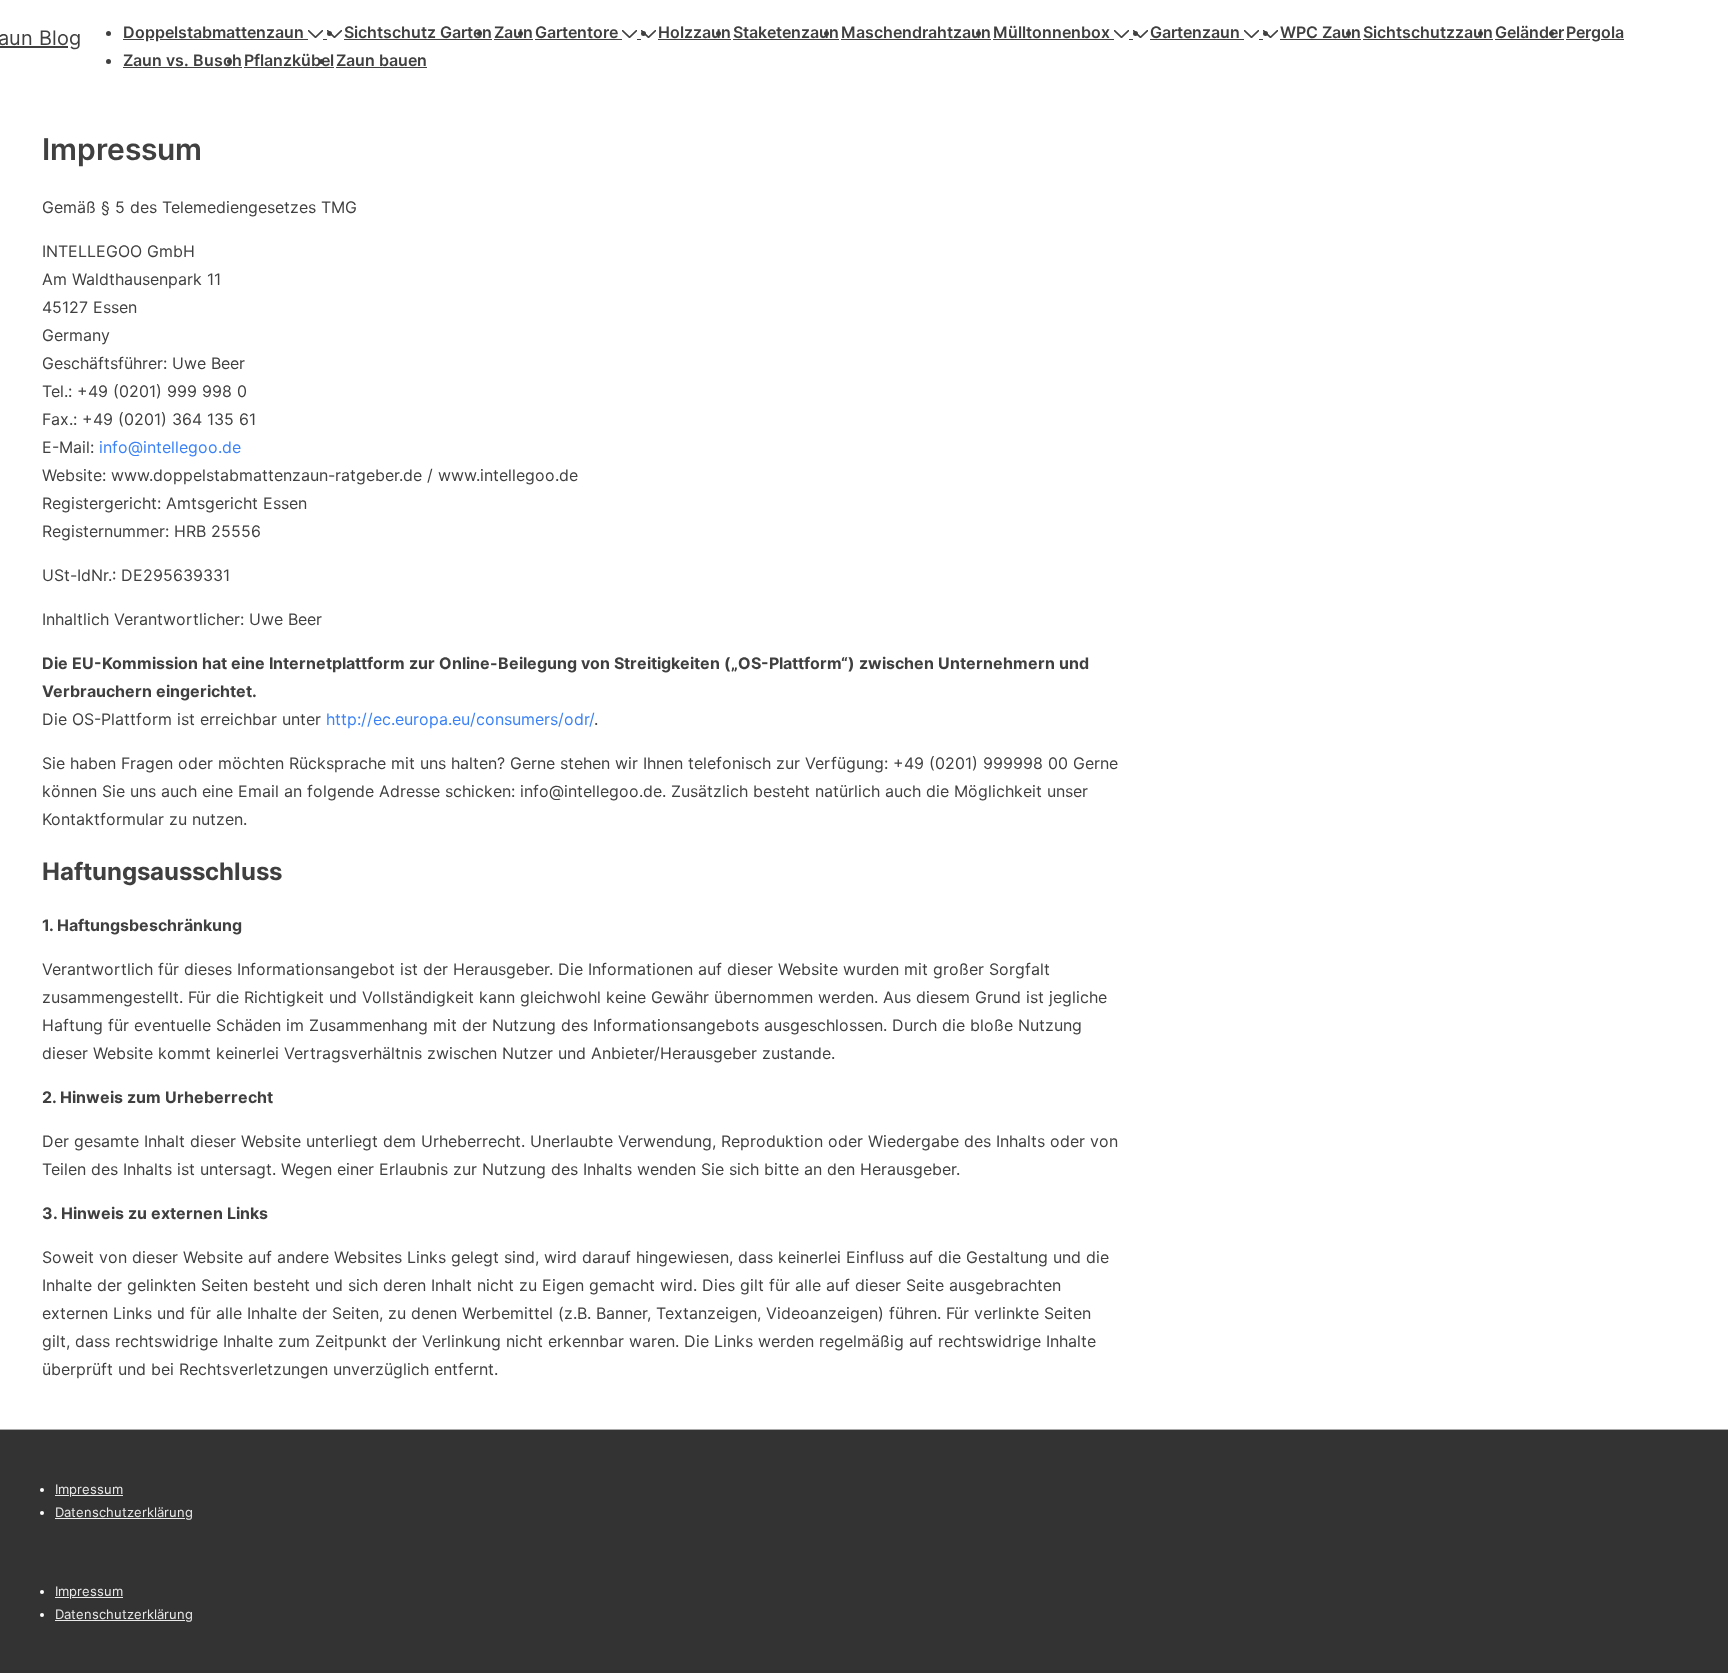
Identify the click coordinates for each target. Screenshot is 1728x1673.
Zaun (513, 32)
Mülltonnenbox (1051, 32)
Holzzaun (694, 32)
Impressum (89, 1489)
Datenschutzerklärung (124, 1512)
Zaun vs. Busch (182, 60)
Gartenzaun (1195, 32)
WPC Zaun (1320, 32)
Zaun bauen (381, 60)
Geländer (1529, 32)
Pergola (1595, 32)
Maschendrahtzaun (916, 32)
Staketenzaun (786, 32)
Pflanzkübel (289, 60)
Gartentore (576, 32)
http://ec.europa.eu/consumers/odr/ (460, 719)
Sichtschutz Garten (418, 32)
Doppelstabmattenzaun (213, 32)
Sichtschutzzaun (1428, 32)
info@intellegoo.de (170, 447)
